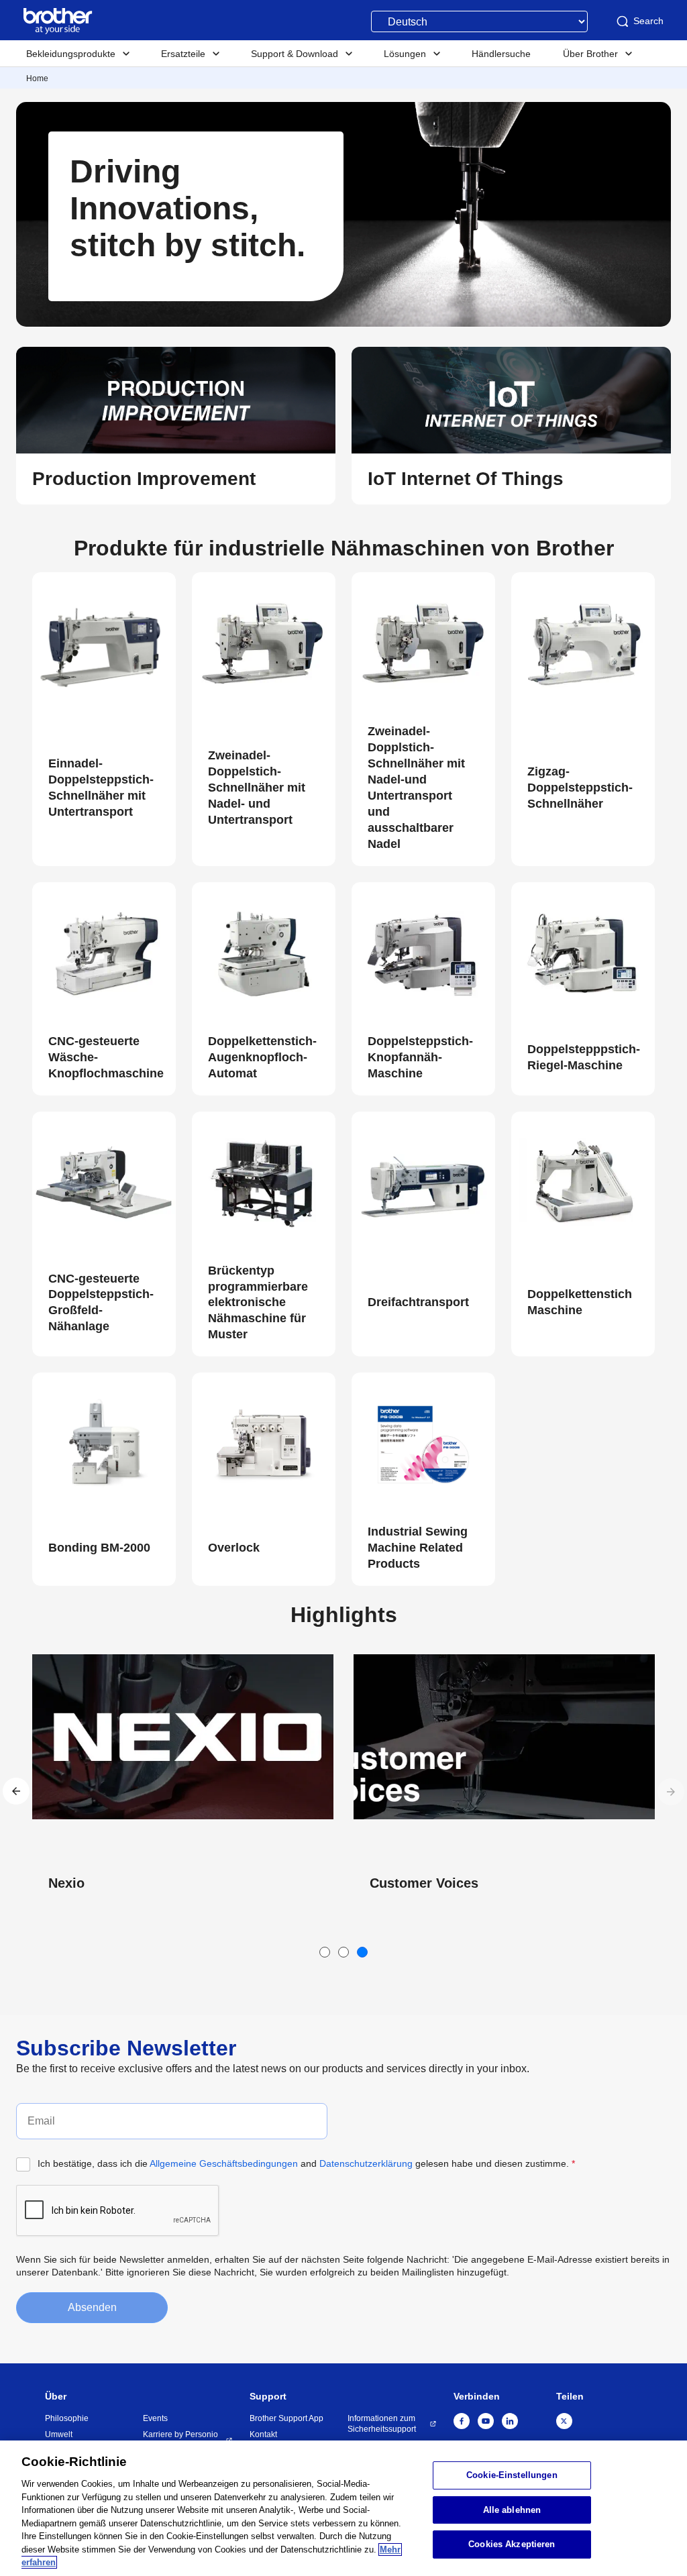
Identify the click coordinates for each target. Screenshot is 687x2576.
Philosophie (67, 2418)
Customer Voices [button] (103, 1883)
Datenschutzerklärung (366, 2163)
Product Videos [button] (419, 1883)
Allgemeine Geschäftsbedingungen (224, 2163)
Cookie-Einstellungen (512, 2475)
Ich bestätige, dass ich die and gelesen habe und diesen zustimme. (306, 2163)
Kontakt (263, 2434)
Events (155, 2418)
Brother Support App (286, 2418)
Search (648, 21)
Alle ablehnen (512, 2510)
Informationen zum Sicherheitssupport (382, 2424)
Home (37, 78)
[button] (176, 479)
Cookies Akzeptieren (512, 2545)
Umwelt (59, 2434)
